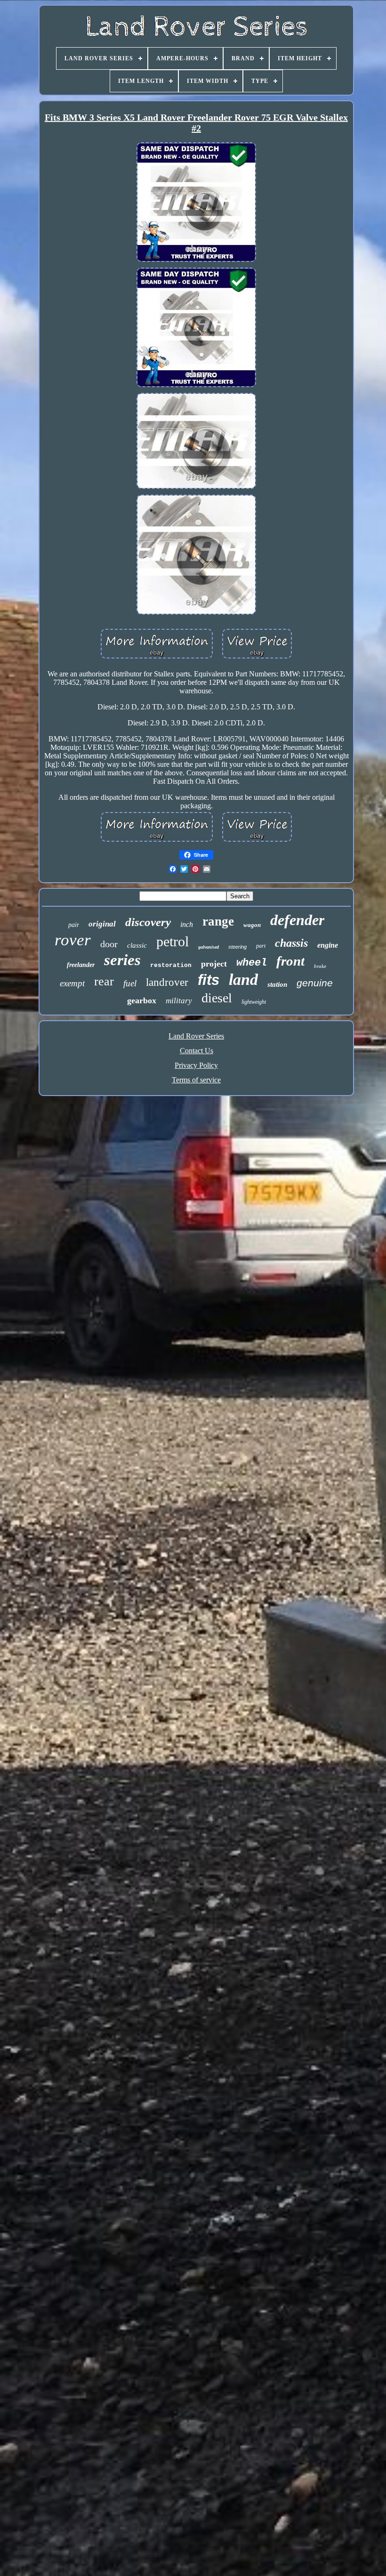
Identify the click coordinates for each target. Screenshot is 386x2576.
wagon (252, 925)
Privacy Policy (196, 1065)
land (243, 979)
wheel (252, 963)
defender (297, 920)
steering (237, 947)
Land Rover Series (196, 1036)
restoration (171, 965)
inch (187, 924)
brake (320, 966)
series (122, 960)
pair (74, 925)
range (218, 921)
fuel (130, 983)
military (179, 1001)
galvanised (209, 947)
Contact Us (197, 1051)
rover (73, 940)
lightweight (254, 1002)
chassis (291, 943)
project (214, 964)
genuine (315, 983)
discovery (148, 922)
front (290, 961)
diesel (217, 998)
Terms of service (196, 1080)
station (277, 984)
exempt (72, 983)
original (102, 924)
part (261, 946)
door (109, 944)
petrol (173, 941)
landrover (167, 982)
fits (209, 980)
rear (104, 981)
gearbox (142, 1000)
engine (328, 945)
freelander (81, 965)
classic (137, 945)
